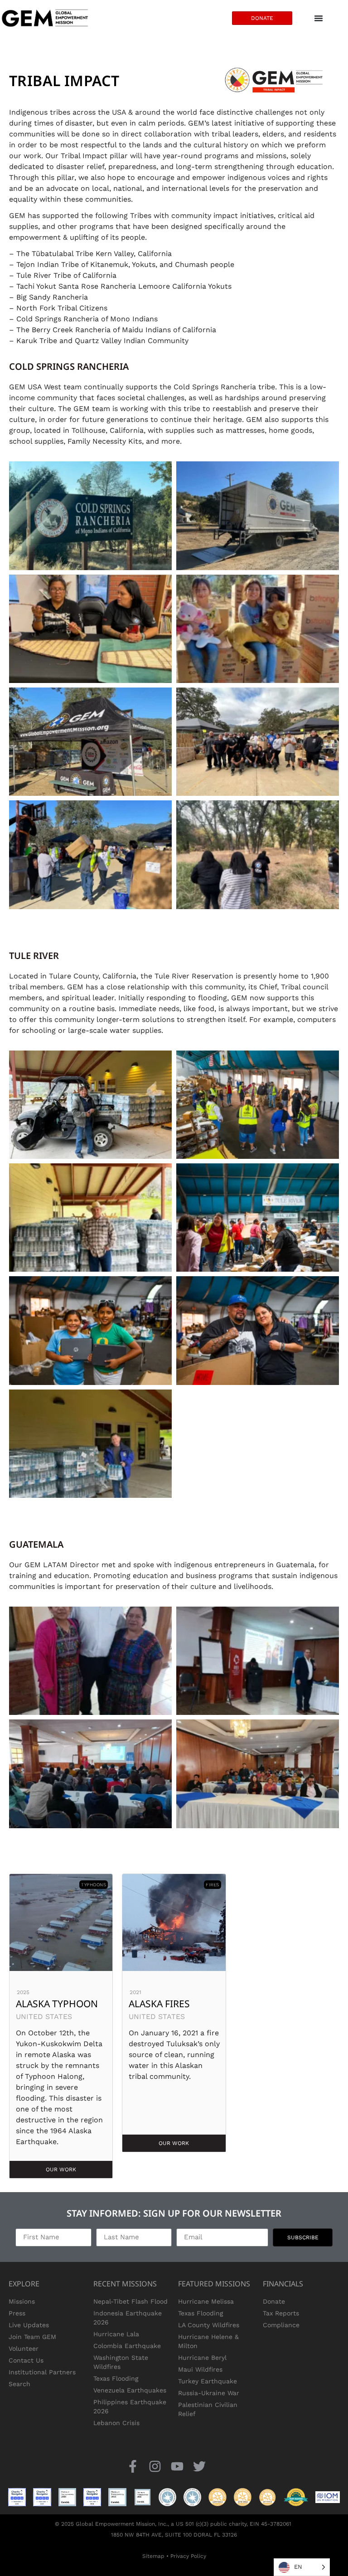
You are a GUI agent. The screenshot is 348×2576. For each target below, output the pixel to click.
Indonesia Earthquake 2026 (128, 2318)
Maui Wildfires (200, 2369)
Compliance (281, 2325)
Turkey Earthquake (208, 2381)
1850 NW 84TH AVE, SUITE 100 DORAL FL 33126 (174, 2535)
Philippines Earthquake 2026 (130, 2407)
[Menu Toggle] (319, 18)
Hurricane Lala (116, 2334)
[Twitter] (200, 2467)
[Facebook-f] (133, 2467)
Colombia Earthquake (127, 2346)
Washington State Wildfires (121, 2362)
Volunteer (24, 2348)
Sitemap (153, 2556)
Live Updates (29, 2325)
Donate (274, 2301)
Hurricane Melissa (206, 2301)
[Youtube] (177, 2467)
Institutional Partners (42, 2372)
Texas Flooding (116, 2378)
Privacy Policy (188, 2556)
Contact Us (26, 2360)
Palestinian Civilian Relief (208, 2409)
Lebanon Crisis (116, 2423)
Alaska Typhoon (57, 2004)
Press (17, 2313)
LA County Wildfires (209, 2325)
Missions (22, 2301)
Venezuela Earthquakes (130, 2390)
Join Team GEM (32, 2337)
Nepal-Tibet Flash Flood (130, 2301)
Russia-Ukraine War (209, 2393)
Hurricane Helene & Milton (208, 2341)
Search (19, 2384)
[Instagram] (155, 2467)
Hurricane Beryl (202, 2358)
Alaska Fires (159, 2004)
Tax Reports (281, 2313)
